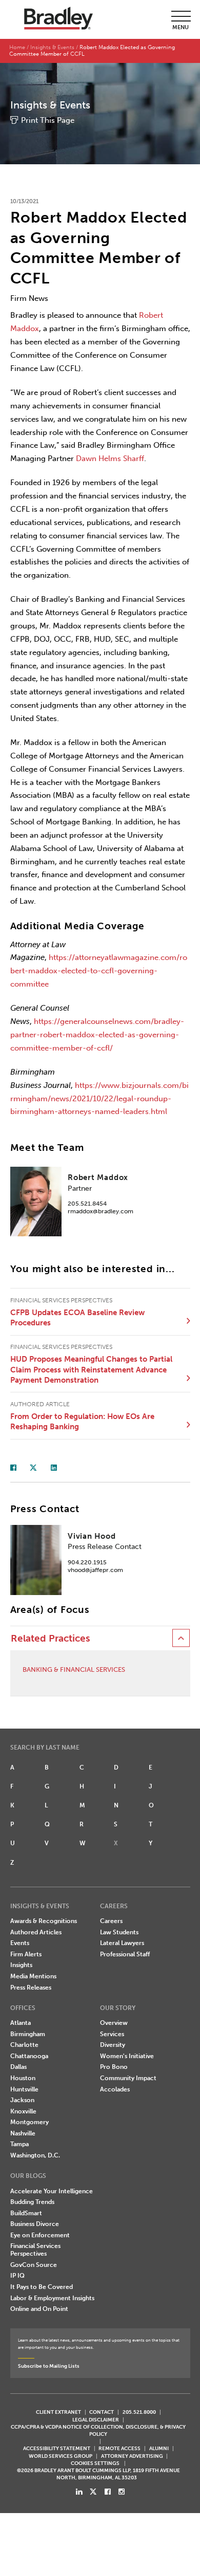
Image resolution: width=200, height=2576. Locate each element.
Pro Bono (114, 2067)
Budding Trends (32, 2202)
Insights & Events (52, 47)
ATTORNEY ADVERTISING (132, 2456)
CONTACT (102, 2412)
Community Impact (128, 2078)
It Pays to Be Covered (42, 2287)
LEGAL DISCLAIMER (96, 2420)
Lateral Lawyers (122, 1943)
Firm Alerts (26, 1954)
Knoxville (23, 2111)
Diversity (113, 2045)
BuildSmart (26, 2213)
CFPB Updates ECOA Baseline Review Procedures (77, 1318)
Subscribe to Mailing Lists (49, 2366)
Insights (21, 1965)
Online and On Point (39, 2309)
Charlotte (24, 2045)
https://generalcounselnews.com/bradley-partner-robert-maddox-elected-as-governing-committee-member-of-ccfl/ (97, 1035)
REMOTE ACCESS (119, 2448)
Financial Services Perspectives (35, 2250)
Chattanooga (29, 2056)
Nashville (23, 2133)
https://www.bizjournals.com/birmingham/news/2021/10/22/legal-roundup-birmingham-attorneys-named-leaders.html (99, 1099)
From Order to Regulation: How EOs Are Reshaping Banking (82, 1422)
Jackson (22, 2100)
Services (112, 2034)
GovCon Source (34, 2265)
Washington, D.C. (35, 2155)
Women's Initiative (127, 2056)
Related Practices (51, 1639)
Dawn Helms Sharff (110, 459)
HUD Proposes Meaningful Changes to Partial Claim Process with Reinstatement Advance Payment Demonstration (91, 1370)
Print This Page (48, 120)
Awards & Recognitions (44, 1921)
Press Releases (31, 1988)
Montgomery (29, 2122)
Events (20, 1943)
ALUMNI (159, 2448)
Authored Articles (36, 1932)
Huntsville (24, 2089)
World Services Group (61, 2456)
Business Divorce (35, 2224)
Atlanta (21, 2023)
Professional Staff (125, 1954)
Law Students (119, 1932)
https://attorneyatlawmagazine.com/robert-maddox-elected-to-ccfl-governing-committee (99, 971)
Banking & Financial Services (74, 1669)
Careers (111, 1921)
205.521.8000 (139, 2412)
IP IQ (17, 2276)
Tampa (19, 2144)
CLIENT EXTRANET (58, 2412)
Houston (23, 2078)
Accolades (115, 2089)
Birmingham (28, 2034)
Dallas (18, 2067)
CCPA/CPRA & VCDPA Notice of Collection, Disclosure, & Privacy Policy (98, 2430)
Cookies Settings (95, 2463)
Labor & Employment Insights (52, 2298)
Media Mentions (33, 1976)
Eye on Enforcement (40, 2235)
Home (17, 47)
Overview (114, 2023)
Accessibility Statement (57, 2448)
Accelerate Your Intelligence (52, 2191)
